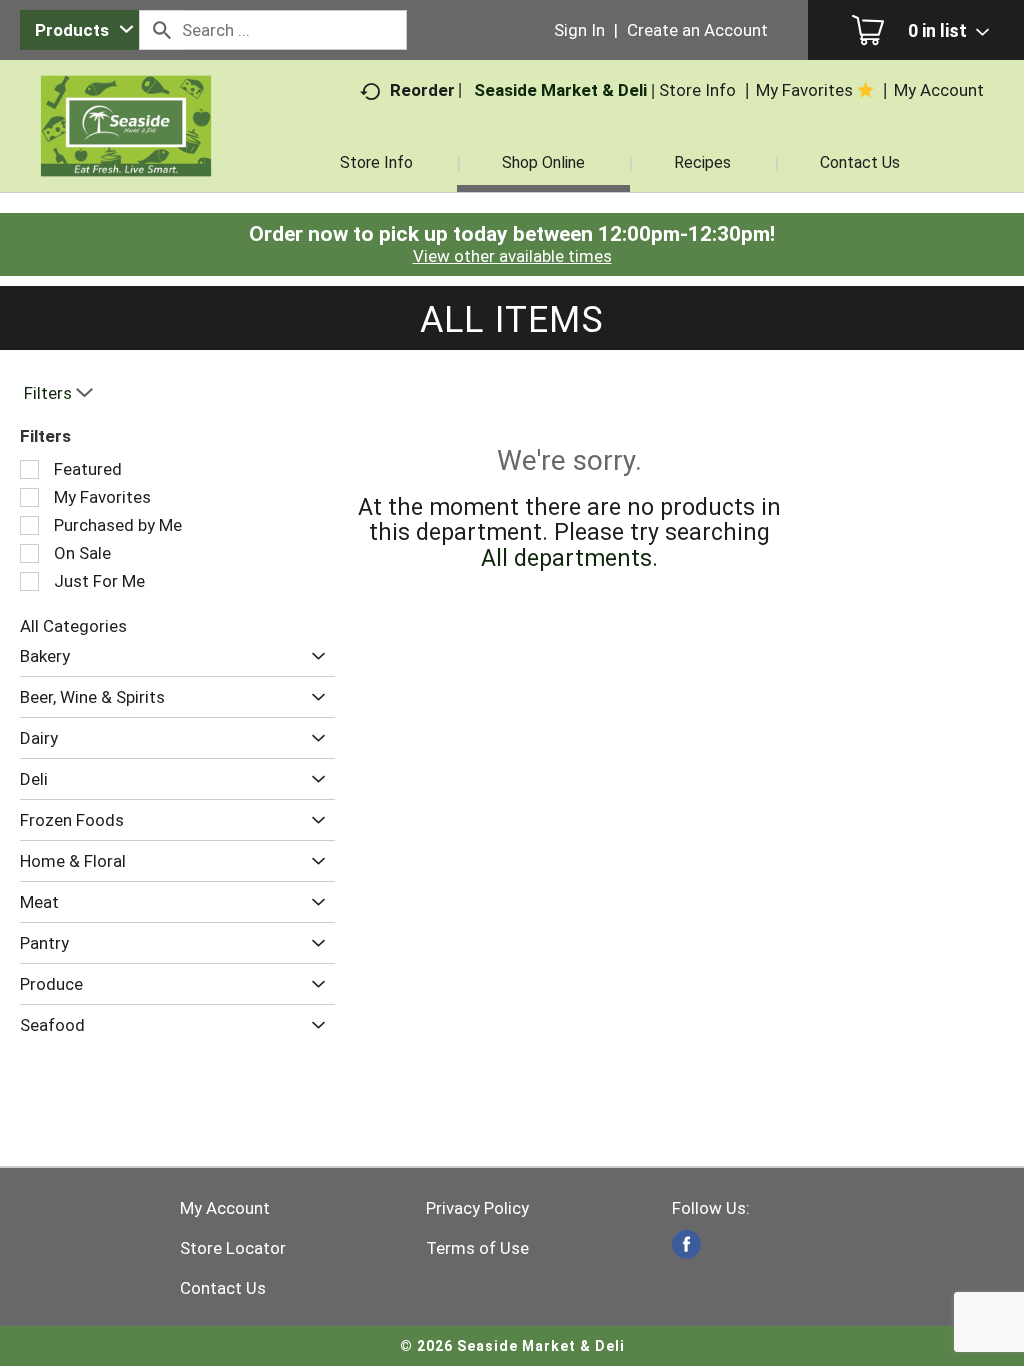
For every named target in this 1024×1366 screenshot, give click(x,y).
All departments (566, 558)
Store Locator (233, 1248)
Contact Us (223, 1288)
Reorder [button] (422, 90)
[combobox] (79, 30)
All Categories (73, 626)
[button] (313, 656)
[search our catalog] (161, 30)
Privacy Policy (477, 1208)
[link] (686, 1244)
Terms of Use (477, 1248)
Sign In (579, 30)
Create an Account (697, 30)
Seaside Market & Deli (560, 90)
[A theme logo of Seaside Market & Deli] (126, 150)
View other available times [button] (512, 256)
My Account (225, 1208)
